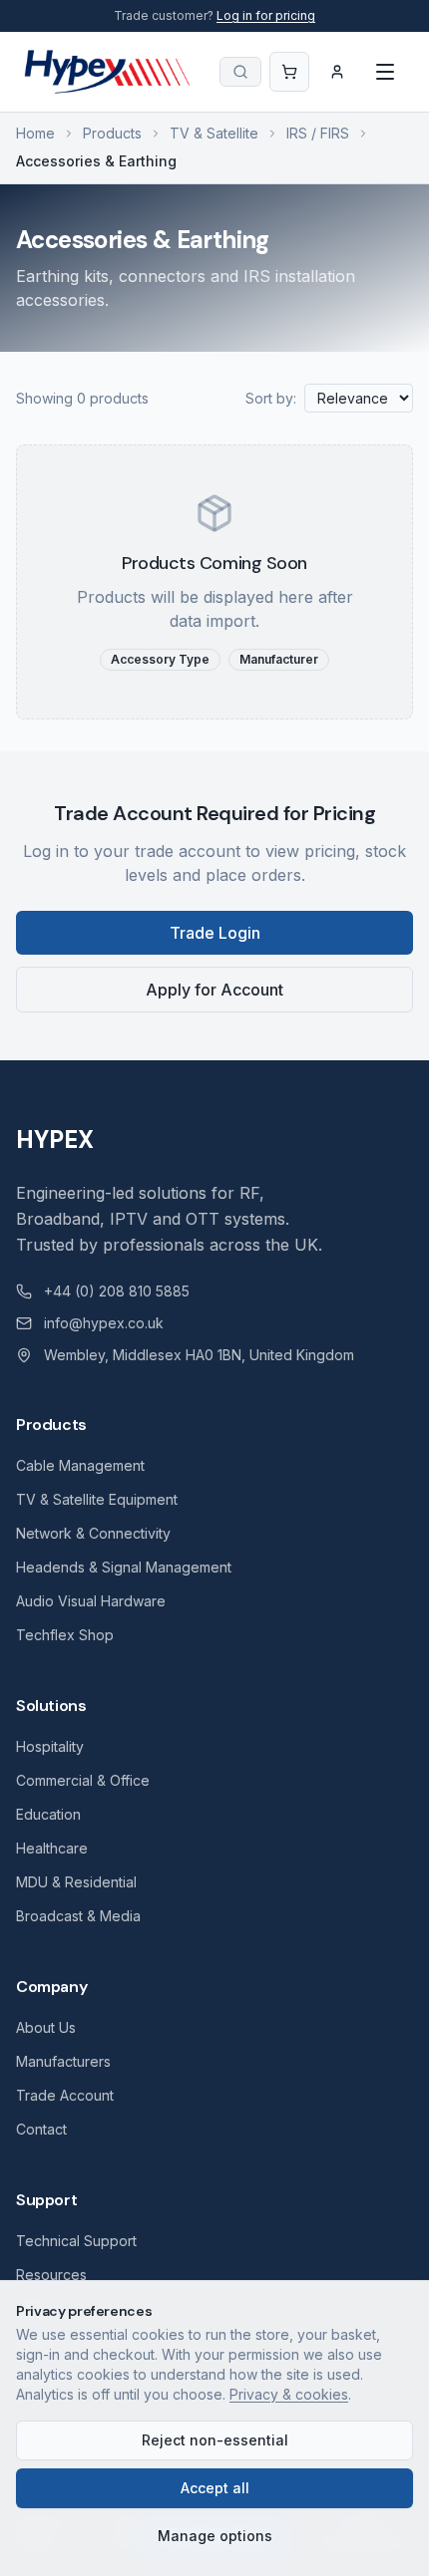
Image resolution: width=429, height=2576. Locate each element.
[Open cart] (289, 72)
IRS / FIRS (318, 133)
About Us (46, 2027)
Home (35, 133)
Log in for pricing (266, 15)
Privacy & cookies (289, 2394)
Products (112, 133)
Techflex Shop (65, 1635)
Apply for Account (214, 990)
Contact (41, 2129)
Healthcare (52, 1848)
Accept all (215, 2488)
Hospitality (50, 1746)
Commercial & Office (83, 1780)
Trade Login (215, 933)
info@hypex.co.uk (104, 1323)
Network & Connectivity (93, 1533)
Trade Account (65, 2095)
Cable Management (80, 1465)
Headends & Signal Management (124, 1567)
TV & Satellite (214, 133)
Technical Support (76, 2241)
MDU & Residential (76, 1882)
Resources (51, 2275)
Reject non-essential (215, 2440)
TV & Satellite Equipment (97, 1499)
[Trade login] (337, 72)
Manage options (215, 2536)
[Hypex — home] (108, 72)
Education (48, 1814)
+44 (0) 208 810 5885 (117, 1291)
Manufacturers (63, 2061)
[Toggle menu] (385, 72)
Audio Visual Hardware (91, 1601)
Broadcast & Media (78, 1916)
